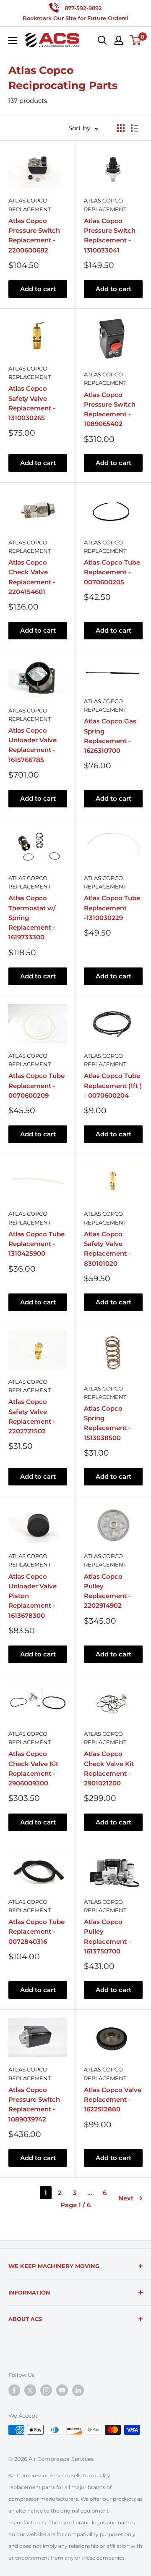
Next (126, 2198)
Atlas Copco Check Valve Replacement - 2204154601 (32, 577)
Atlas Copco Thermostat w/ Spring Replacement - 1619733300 (32, 917)
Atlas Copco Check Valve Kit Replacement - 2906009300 (33, 1768)
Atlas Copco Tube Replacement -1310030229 (112, 908)
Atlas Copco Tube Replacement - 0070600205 (112, 572)
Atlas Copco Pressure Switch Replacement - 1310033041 (110, 235)
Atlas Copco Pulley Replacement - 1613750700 (107, 1936)
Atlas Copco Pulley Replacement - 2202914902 (107, 1591)
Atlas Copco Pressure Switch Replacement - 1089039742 (34, 2104)
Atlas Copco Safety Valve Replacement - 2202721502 (32, 1416)
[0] (136, 40)
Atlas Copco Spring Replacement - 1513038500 (107, 1423)
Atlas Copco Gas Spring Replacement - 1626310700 (110, 736)
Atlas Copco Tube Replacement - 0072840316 (36, 1932)
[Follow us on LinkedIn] (78, 2390)
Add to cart (38, 289)
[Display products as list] (135, 128)
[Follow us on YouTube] (62, 2390)
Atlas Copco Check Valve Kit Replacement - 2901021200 (109, 1768)
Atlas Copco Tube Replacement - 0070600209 (36, 1086)
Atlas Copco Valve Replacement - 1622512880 (113, 2100)
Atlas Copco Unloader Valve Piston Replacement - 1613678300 (33, 1596)
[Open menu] (13, 40)
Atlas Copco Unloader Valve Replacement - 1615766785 (33, 745)
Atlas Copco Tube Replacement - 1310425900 (36, 1244)
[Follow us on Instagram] (46, 2390)
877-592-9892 (83, 8)
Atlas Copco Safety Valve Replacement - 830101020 (107, 1249)
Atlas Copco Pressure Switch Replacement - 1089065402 (110, 409)
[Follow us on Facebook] (14, 2390)
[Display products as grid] (121, 128)
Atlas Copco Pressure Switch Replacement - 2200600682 (34, 235)
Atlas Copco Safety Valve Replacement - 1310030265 (32, 403)
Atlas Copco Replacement (30, 205)
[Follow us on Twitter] (30, 2390)
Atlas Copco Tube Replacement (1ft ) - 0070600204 (113, 1086)
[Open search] (102, 40)
